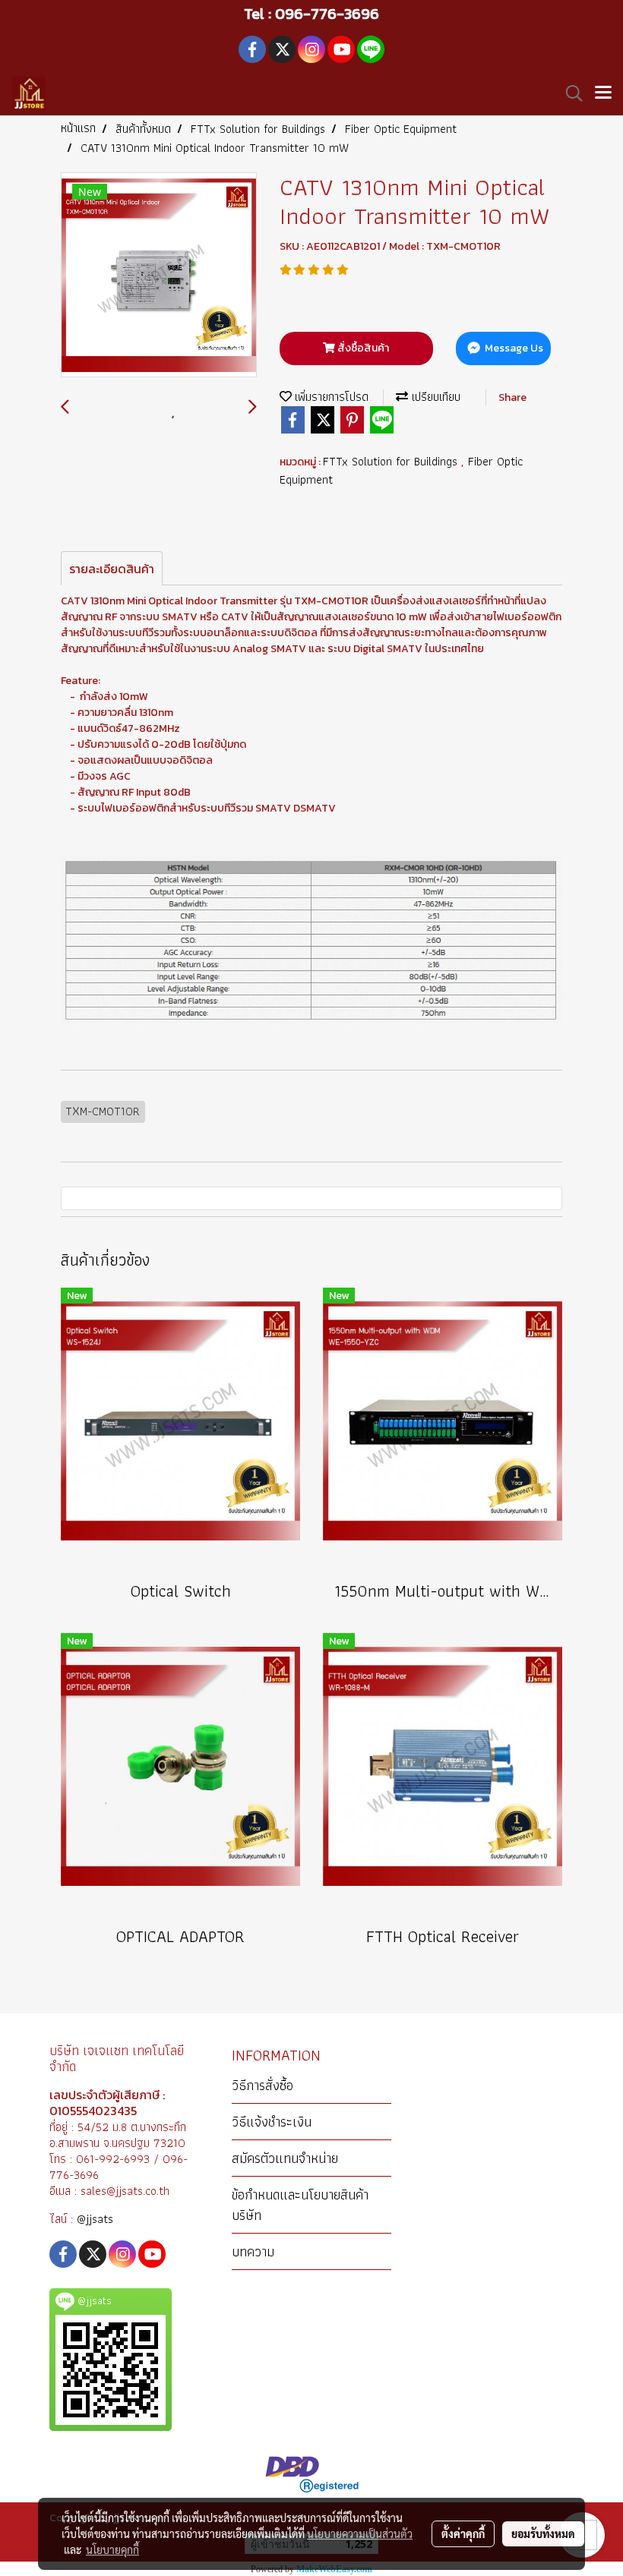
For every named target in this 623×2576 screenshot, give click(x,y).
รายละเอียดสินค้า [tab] (112, 569)
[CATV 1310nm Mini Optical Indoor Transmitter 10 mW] (159, 276)
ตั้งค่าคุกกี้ (463, 2533)
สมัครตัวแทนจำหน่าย (285, 2158)
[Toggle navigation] (603, 93)
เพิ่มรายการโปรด (330, 397)
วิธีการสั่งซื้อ (262, 2085)
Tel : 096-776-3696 (311, 14)
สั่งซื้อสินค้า (362, 348)
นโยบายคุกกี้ (112, 2549)
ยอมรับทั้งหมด (543, 2533)
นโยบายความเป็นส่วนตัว (360, 2533)
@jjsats (95, 2219)
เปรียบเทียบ (434, 397)
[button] (569, 93)
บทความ (253, 2251)
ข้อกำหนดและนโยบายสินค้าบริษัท (300, 2205)
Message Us (513, 348)
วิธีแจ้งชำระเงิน (272, 2122)
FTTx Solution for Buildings (392, 461)
